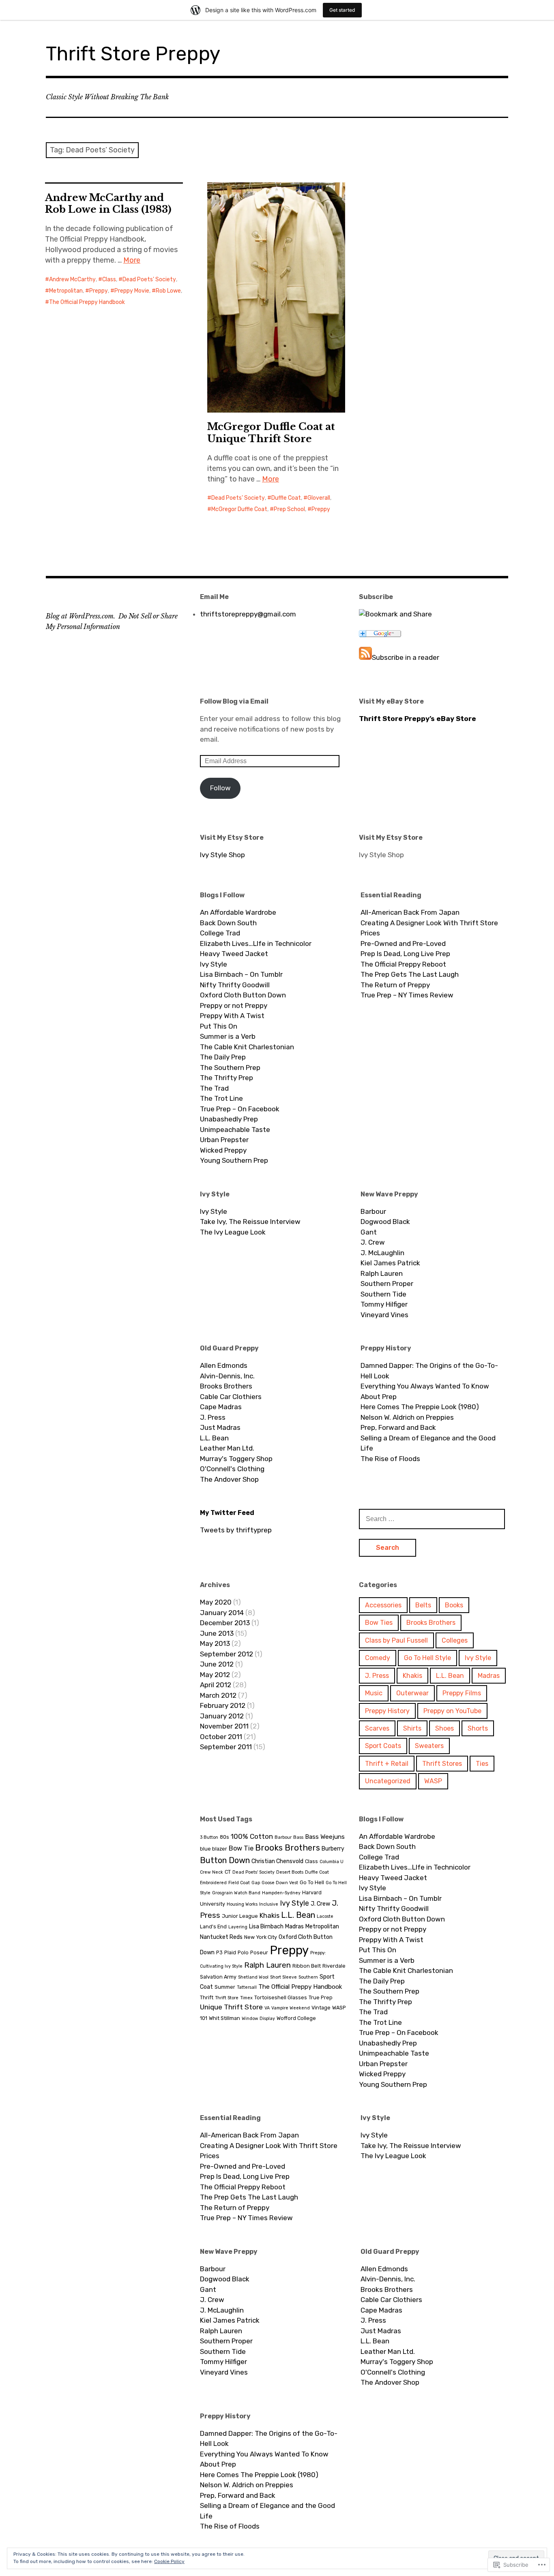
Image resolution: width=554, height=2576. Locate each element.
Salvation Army (218, 1977)
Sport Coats (383, 1746)
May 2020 (216, 1602)
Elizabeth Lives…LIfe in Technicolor (256, 944)
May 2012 (215, 1675)
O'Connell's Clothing (232, 1469)
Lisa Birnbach (266, 1927)
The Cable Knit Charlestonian (247, 1047)
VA (267, 2008)
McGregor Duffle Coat (239, 509)
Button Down (225, 1860)
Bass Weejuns (325, 1837)
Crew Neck (212, 1872)
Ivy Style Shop (222, 855)
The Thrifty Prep (227, 1078)
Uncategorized (388, 1781)
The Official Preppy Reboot (403, 964)
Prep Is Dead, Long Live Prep (405, 954)
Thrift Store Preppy (133, 54)
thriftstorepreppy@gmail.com (248, 614)
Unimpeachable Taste (235, 1130)
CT (228, 1872)
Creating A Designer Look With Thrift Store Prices (429, 928)
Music (374, 1693)
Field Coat (239, 1883)
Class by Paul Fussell (396, 1640)
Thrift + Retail (387, 1764)
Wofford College (296, 2018)
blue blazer (214, 1849)
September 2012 (227, 1654)
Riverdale (334, 1966)
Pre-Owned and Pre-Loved (403, 944)
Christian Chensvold (277, 1861)
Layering (238, 1927)
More (132, 260)
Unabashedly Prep (229, 1119)
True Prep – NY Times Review (407, 995)
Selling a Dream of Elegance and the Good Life (428, 1443)
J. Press (213, 1417)
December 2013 (225, 1623)
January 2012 (222, 1716)
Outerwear (412, 1693)
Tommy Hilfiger (384, 1304)
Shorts (478, 1728)
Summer (225, 1987)
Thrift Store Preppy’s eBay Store (418, 719)
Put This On (219, 1026)
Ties (482, 1764)
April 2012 (216, 1685)
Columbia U (332, 1862)
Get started (342, 10)
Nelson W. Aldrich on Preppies (407, 1417)
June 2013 (217, 1633)
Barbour (373, 1211)
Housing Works (242, 1904)
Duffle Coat (286, 498)
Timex (246, 1998)
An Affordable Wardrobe (238, 912)
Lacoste (325, 1916)
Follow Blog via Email (234, 701)
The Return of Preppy (395, 985)
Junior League (240, 1916)
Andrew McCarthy (72, 279)
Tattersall (247, 1987)
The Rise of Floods (390, 1459)
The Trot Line (221, 1098)
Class (109, 279)
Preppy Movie (132, 291)
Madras (489, 1676)
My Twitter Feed (227, 1513)
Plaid (230, 1952)
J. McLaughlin (382, 1253)
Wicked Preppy (223, 1150)
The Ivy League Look (233, 1232)
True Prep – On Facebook (240, 1109)
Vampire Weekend (291, 2008)
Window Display (258, 2019)
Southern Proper (387, 1284)
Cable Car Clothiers (231, 1397)
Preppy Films (462, 1693)
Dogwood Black (385, 1222)
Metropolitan (66, 291)
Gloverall (319, 498)
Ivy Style (214, 964)
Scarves (377, 1728)
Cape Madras (221, 1407)
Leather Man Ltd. (227, 1448)
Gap (256, 1883)
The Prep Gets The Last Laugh (410, 974)
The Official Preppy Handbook (87, 302)
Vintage (321, 2008)
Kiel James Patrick (390, 1263)
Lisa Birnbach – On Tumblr (241, 974)
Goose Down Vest (280, 1883)
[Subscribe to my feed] (365, 657)
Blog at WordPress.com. (81, 616)
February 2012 (223, 1705)
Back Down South (228, 923)
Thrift (207, 1997)
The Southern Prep (230, 1068)
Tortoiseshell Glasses (281, 1997)
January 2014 (222, 1613)
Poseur (259, 1952)
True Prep (321, 1997)
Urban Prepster (224, 1140)
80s (224, 1837)
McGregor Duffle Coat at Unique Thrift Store (271, 432)
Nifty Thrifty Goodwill (235, 985)
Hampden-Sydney (281, 1893)
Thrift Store (227, 1998)
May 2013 (215, 1643)
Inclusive (269, 1904)
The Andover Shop (229, 1479)
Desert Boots (290, 1872)
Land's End (213, 1927)
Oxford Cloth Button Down (243, 995)
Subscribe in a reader (406, 657)
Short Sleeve (283, 1977)
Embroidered (213, 1883)
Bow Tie (241, 1848)
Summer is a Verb (228, 1036)
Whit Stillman (224, 2018)
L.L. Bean (214, 1438)
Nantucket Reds (221, 1937)
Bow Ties (379, 1623)
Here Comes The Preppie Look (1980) (420, 1407)
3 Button (209, 1837)
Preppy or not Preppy (234, 1006)
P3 (219, 1952)
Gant (369, 1232)
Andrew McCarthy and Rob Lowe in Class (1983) (108, 203)
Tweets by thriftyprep (236, 1530)
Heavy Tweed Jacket (234, 954)
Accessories (383, 1605)
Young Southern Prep (234, 1160)
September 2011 (226, 1747)
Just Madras (220, 1427)
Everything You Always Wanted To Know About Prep (425, 1391)
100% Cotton (252, 1836)
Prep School (289, 509)
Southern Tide (383, 1294)
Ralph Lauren (382, 1273)
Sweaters (429, 1746)
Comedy (378, 1658)
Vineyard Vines (384, 1315)
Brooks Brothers (226, 1386)
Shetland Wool (253, 1977)
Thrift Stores (442, 1764)
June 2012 (217, 1664)
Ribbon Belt (307, 1966)
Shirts (412, 1728)
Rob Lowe (168, 291)
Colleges (455, 1640)
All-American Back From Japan (410, 912)
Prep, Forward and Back (398, 1427)
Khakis (412, 1676)
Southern (308, 1977)
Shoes (444, 1728)
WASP (433, 1781)
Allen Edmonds (224, 1365)
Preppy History (387, 1711)
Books (454, 1605)
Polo (243, 1952)
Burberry (333, 1849)
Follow (220, 788)
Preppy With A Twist (232, 1016)
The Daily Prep (223, 1057)
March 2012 (218, 1695)
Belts (423, 1605)
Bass (298, 1837)
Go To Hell (312, 1882)
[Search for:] (432, 1519)
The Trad (214, 1088)
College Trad (220, 933)
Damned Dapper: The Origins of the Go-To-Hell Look (429, 1371)
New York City (261, 1937)
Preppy (99, 291)
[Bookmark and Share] (395, 614)
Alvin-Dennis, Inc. (227, 1376)
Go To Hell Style (427, 1658)
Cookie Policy (169, 2561)
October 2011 (221, 1737)
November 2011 (224, 1726)
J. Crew (373, 1242)
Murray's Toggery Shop (236, 1459)
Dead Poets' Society (149, 279)
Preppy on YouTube (452, 1711)
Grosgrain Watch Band (236, 1893)
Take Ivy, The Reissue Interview (250, 1222)
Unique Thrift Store (231, 2007)
